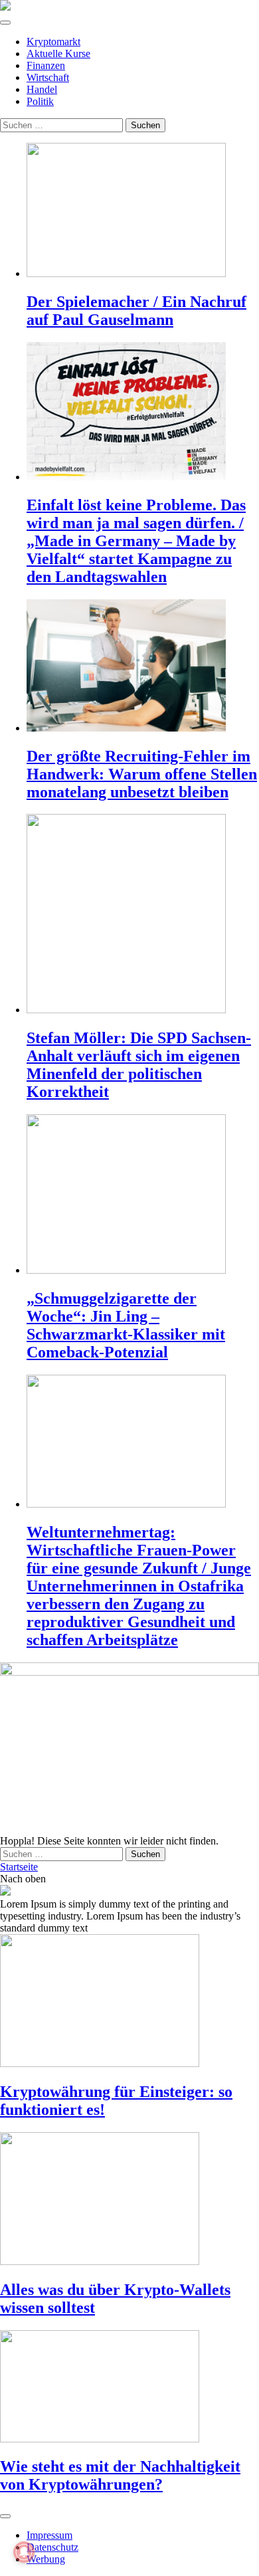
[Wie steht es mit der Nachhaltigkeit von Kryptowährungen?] (129, 2388)
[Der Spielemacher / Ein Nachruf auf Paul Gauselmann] (143, 211)
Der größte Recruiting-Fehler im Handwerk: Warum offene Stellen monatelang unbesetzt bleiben (142, 774)
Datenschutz (52, 2547)
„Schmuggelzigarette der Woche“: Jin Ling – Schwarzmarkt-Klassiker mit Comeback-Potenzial (126, 1325)
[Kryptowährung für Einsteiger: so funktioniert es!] (129, 2002)
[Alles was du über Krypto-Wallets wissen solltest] (129, 2200)
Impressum (49, 2535)
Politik (40, 101)
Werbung (46, 2559)
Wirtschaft (48, 77)
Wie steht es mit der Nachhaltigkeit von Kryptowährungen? (120, 2475)
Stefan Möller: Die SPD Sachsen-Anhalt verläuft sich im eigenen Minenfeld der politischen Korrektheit (139, 1065)
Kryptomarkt (53, 42)
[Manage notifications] (24, 2552)
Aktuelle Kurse (58, 53)
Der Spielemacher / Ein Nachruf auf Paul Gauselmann (136, 311)
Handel (42, 89)
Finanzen (46, 65)
